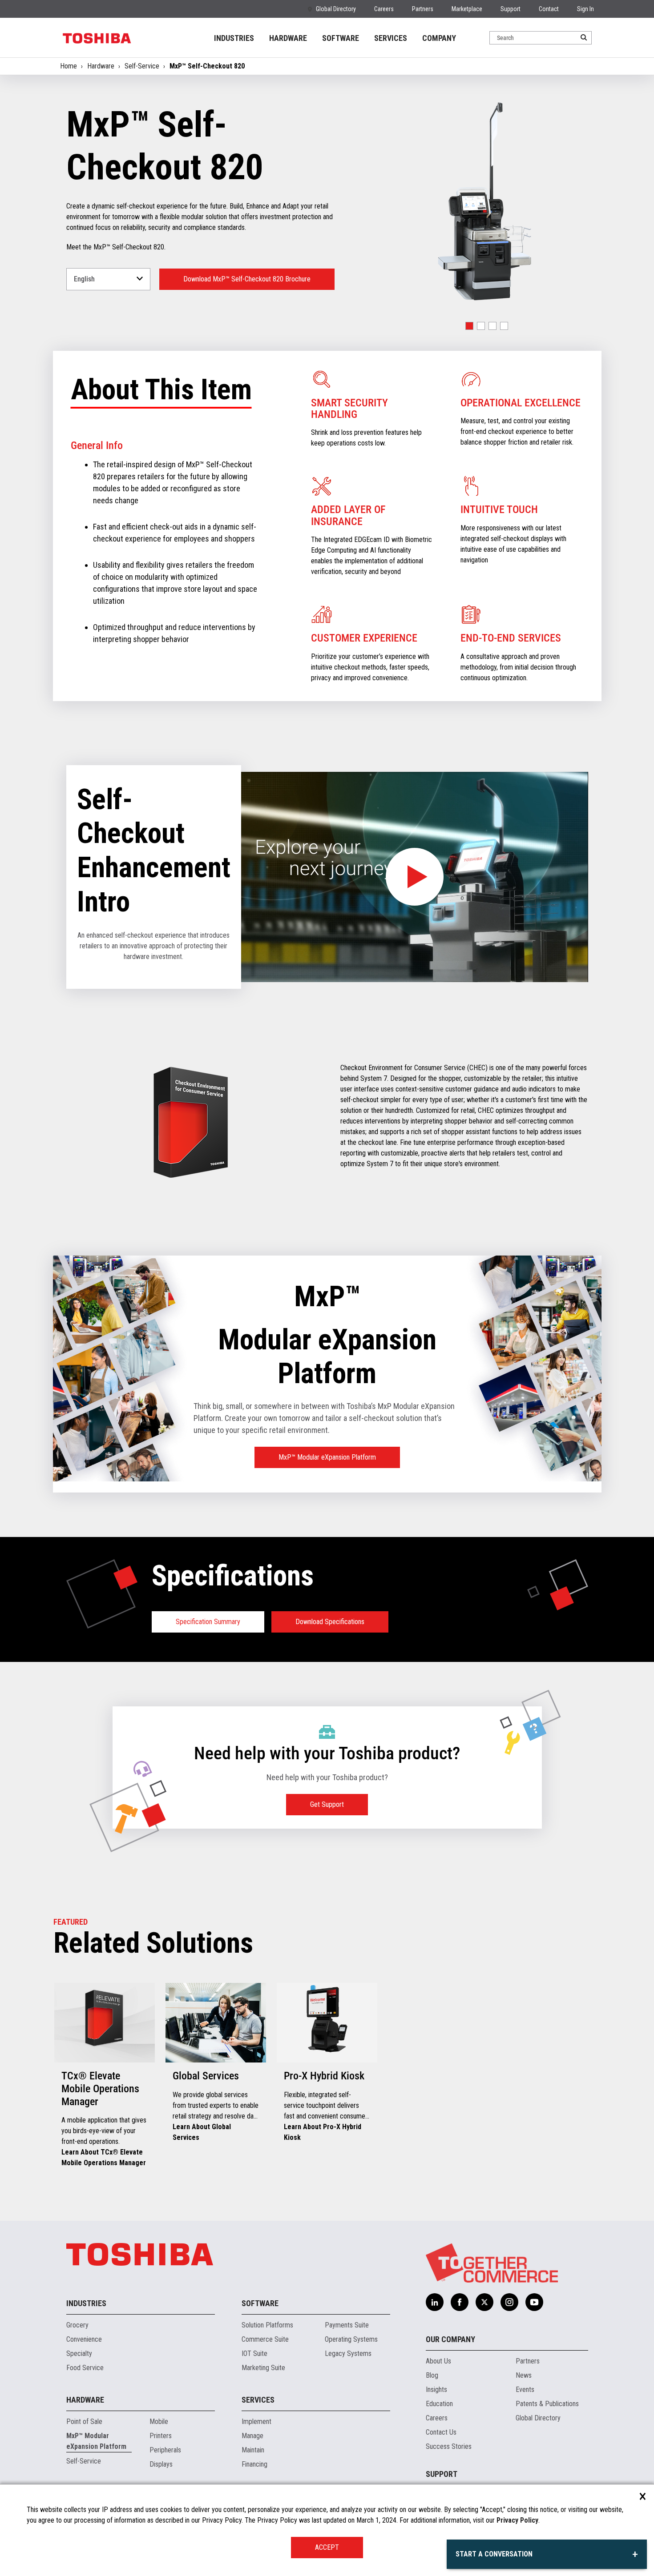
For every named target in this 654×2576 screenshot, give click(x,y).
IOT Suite (254, 2353)
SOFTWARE (341, 38)
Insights (436, 2389)
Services (258, 2400)
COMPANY (439, 38)
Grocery (77, 2325)
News (524, 2375)
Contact (549, 9)
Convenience (84, 2339)
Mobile (159, 2422)
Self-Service (142, 66)
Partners (423, 9)
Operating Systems (351, 2339)
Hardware (101, 66)
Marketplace (467, 9)
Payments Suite (347, 2325)
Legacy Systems (348, 2353)
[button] (469, 326)
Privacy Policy (517, 2520)
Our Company (450, 2339)
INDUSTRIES (234, 38)
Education (439, 2404)
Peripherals (165, 2450)
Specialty (79, 2353)
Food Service (85, 2368)
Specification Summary (208, 1622)
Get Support (327, 1804)
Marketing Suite (263, 2368)
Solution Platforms (267, 2325)
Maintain (253, 2450)
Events (525, 2389)
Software (260, 2303)
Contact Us (441, 2432)
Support (511, 9)
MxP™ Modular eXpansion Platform (327, 1457)
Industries (86, 2303)
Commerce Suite (265, 2339)
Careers (384, 9)
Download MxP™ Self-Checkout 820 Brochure (247, 279)
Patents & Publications (547, 2404)
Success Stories (449, 2446)
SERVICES (391, 38)
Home (69, 66)
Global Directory (336, 9)
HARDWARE (288, 38)
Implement (256, 2422)
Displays (161, 2464)
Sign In (585, 9)
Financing (254, 2464)
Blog (432, 2375)
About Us (438, 2361)
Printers (161, 2436)
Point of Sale (84, 2422)
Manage (252, 2436)
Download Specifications (330, 1622)
